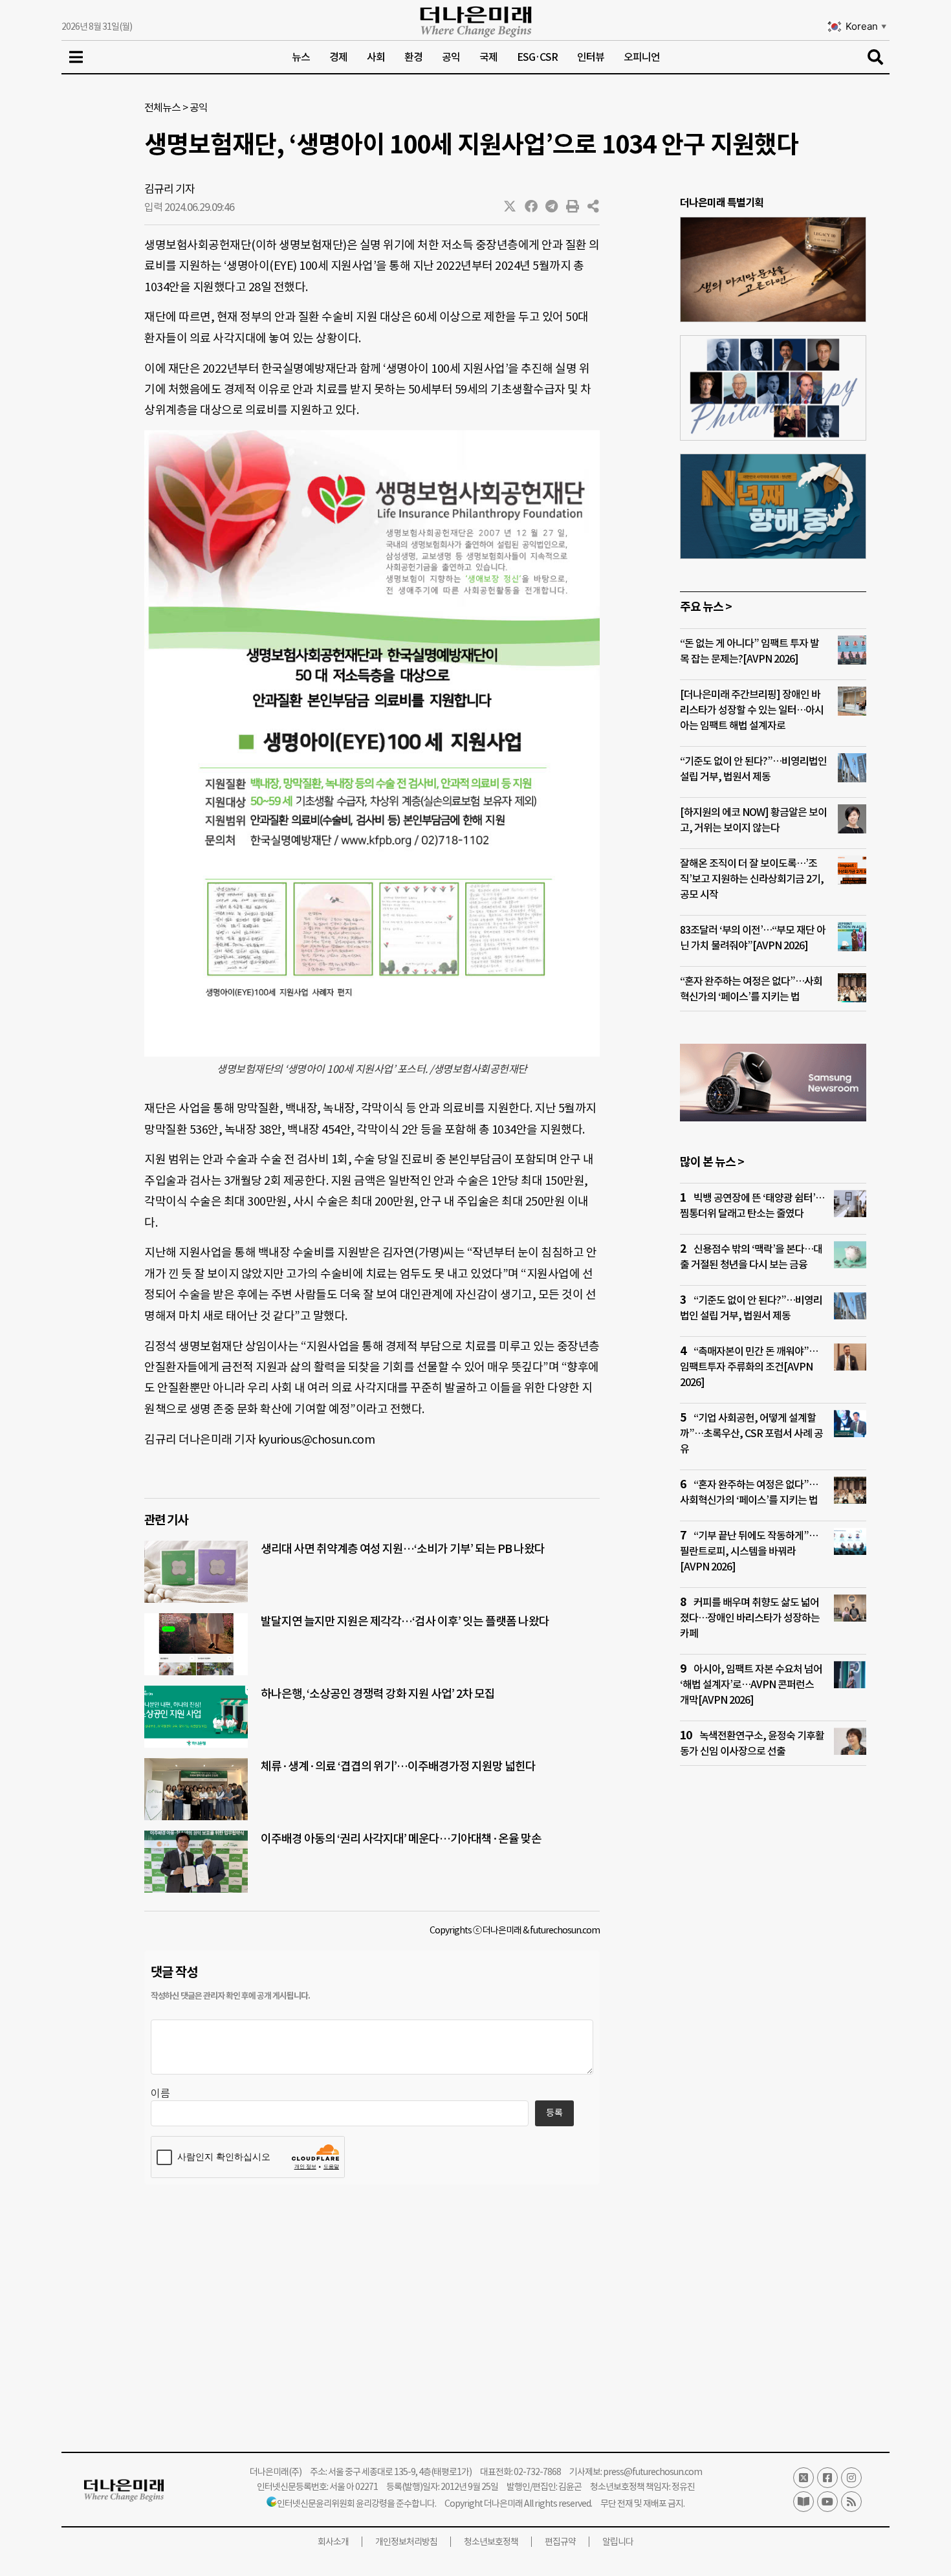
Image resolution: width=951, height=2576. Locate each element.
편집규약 (560, 2542)
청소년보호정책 (491, 2542)
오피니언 (642, 57)
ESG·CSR (537, 57)
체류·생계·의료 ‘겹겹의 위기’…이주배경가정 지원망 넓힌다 (398, 1766)
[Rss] (851, 2502)
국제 (488, 57)
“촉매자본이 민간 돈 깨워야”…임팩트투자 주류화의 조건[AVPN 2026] (749, 1367)
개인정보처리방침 (406, 2542)
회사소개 (333, 2542)
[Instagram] (851, 2478)
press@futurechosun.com (652, 2472)
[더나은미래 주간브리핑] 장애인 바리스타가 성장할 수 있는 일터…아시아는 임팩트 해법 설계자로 (752, 710)
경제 (338, 57)
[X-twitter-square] (803, 2478)
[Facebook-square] (827, 2478)
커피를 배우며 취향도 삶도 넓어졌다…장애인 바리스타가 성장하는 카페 (750, 1618)
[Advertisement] (773, 2025)
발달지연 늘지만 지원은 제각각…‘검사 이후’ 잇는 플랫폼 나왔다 (405, 1621)
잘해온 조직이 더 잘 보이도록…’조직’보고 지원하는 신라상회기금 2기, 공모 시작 (752, 879)
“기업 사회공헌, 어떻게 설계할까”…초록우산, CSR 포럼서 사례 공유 (751, 1433)
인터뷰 (591, 57)
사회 (376, 57)
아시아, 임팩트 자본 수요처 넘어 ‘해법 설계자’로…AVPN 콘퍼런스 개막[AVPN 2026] (751, 1684)
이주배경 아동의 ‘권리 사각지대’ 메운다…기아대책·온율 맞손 (401, 1839)
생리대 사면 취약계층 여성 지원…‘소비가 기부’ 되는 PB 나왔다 (403, 1549)
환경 (413, 57)
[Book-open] (803, 2502)
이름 (160, 2093)
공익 (451, 57)
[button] (510, 206)
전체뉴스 (162, 107)
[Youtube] (827, 2502)
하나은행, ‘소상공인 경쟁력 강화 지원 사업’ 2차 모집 (378, 1694)
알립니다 (618, 2542)
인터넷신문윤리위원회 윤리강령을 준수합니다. (356, 2504)
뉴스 (301, 57)
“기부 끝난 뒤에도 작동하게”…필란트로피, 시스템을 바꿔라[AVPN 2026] (749, 1551)
